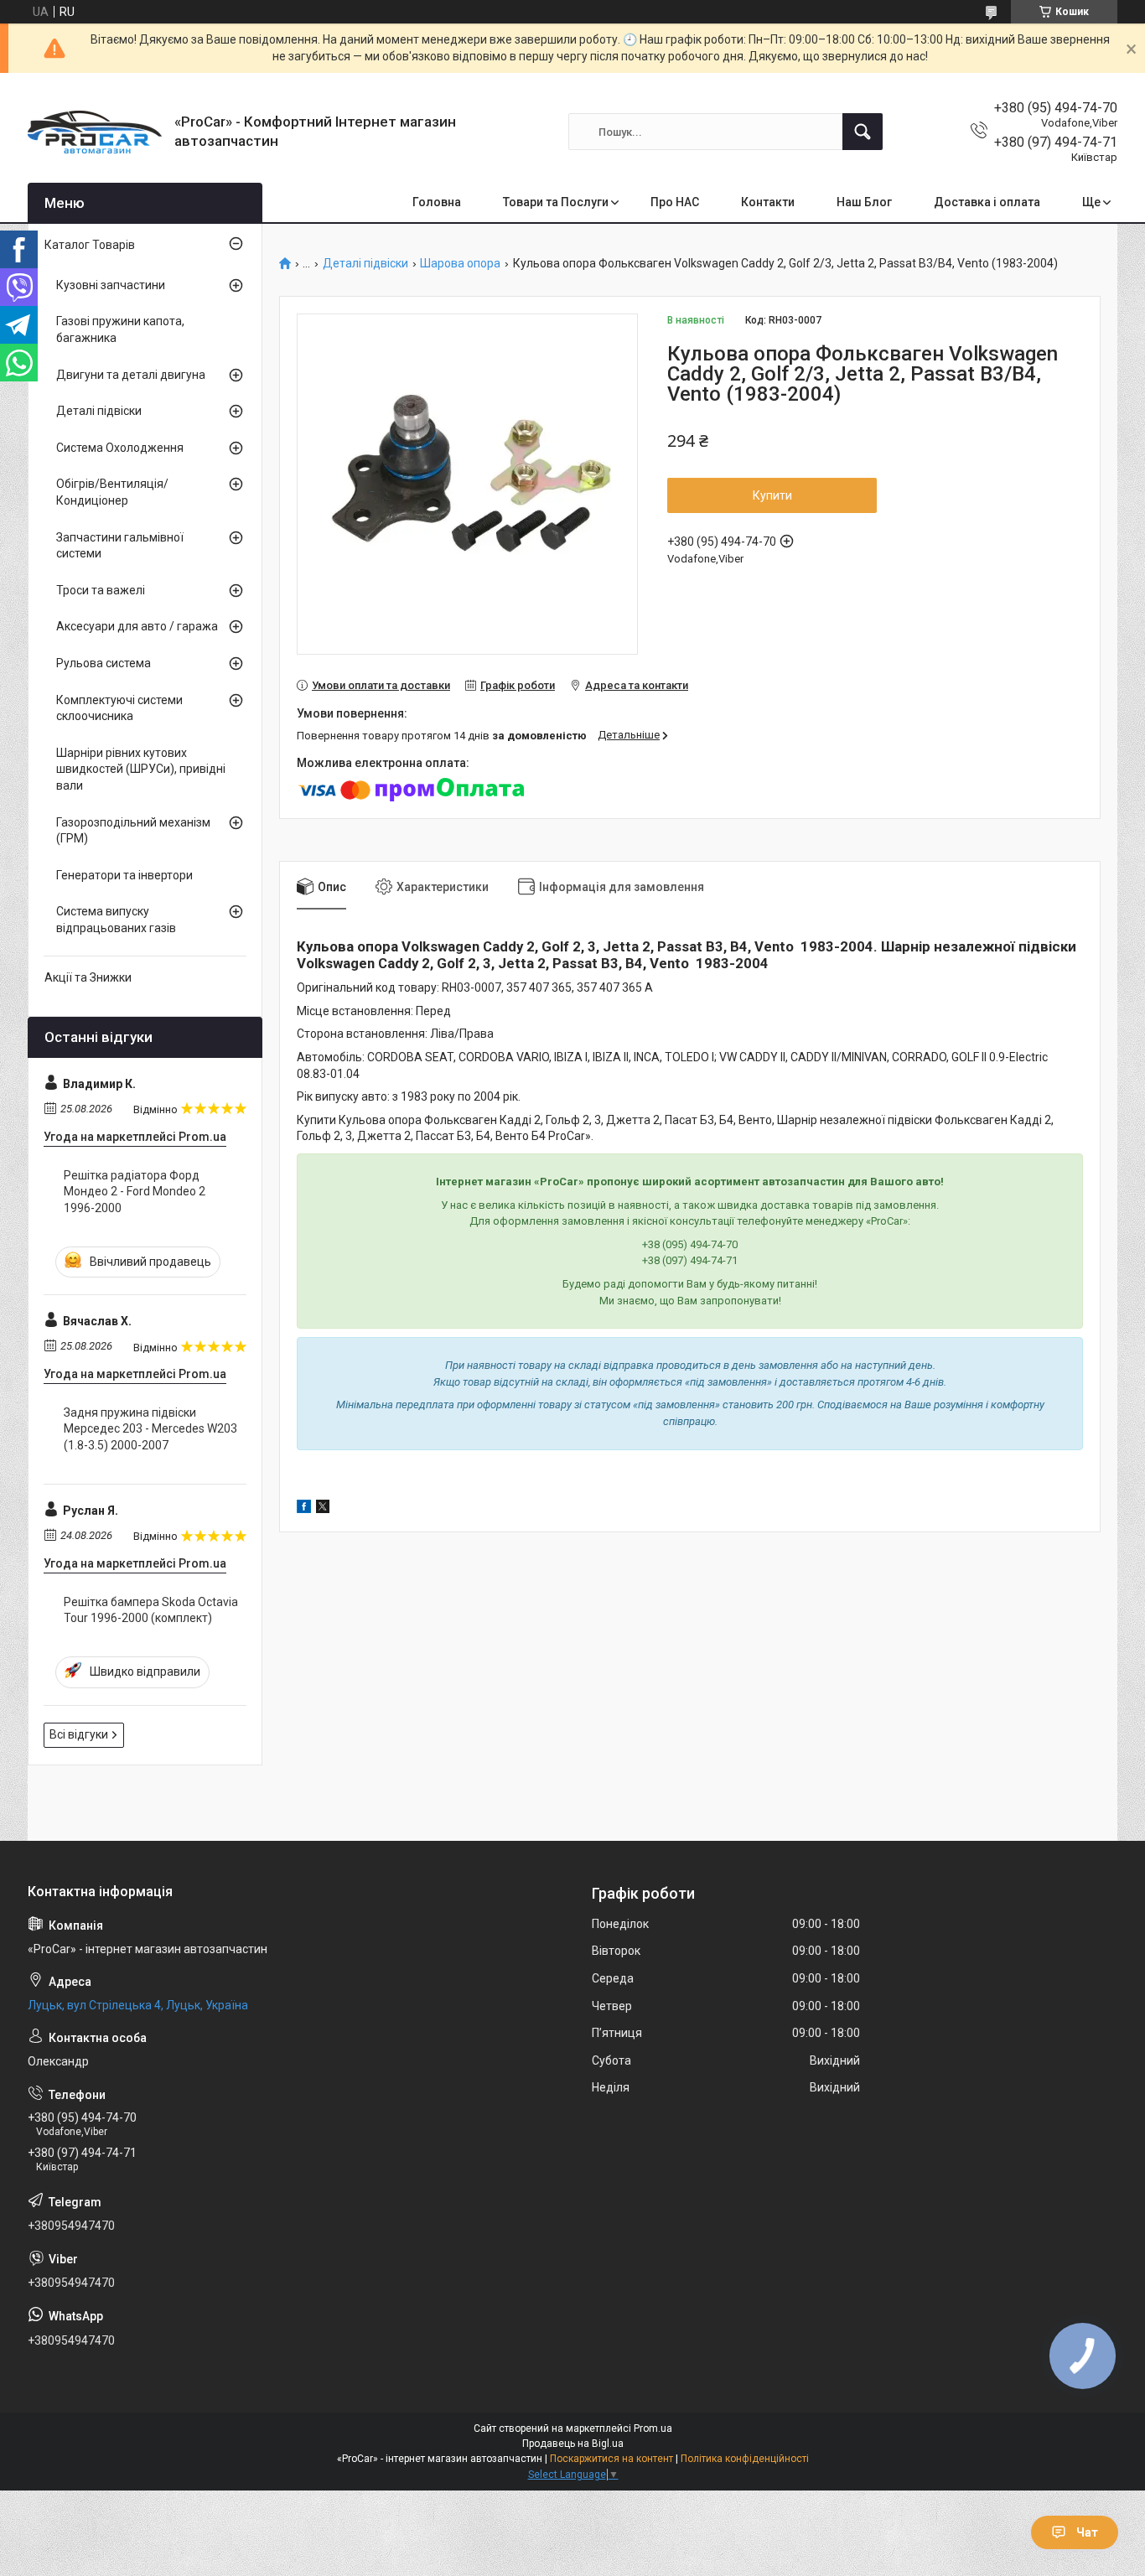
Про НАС (675, 202)
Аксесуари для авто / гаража (137, 626)
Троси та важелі (101, 590)
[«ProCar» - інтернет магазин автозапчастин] (95, 132)
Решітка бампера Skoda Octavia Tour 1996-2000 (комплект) (151, 1610)
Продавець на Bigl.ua (573, 2444)
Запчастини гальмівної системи (120, 546)
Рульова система (104, 663)
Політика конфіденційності (745, 2459)
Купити (772, 495)
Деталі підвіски (365, 264)
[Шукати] (863, 132)
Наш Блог (864, 202)
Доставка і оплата (987, 202)
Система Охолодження (120, 448)
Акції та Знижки (88, 977)
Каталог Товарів (90, 245)
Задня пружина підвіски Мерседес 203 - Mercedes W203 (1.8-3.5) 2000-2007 (150, 1429)
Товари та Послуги (556, 202)
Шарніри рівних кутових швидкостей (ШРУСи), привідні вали (141, 769)
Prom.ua (653, 2428)
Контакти (768, 202)
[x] (323, 1509)
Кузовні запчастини (111, 285)
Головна (437, 202)
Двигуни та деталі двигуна (131, 375)
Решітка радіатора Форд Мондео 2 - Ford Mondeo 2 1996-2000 (135, 1192)
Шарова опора (460, 264)
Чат (1087, 2532)
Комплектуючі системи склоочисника (119, 708)
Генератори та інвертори (124, 875)
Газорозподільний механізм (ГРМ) (133, 831)
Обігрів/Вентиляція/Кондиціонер (112, 492)
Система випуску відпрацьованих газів (116, 920)
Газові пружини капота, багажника (120, 329)
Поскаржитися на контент (611, 2459)
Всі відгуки (79, 1734)
